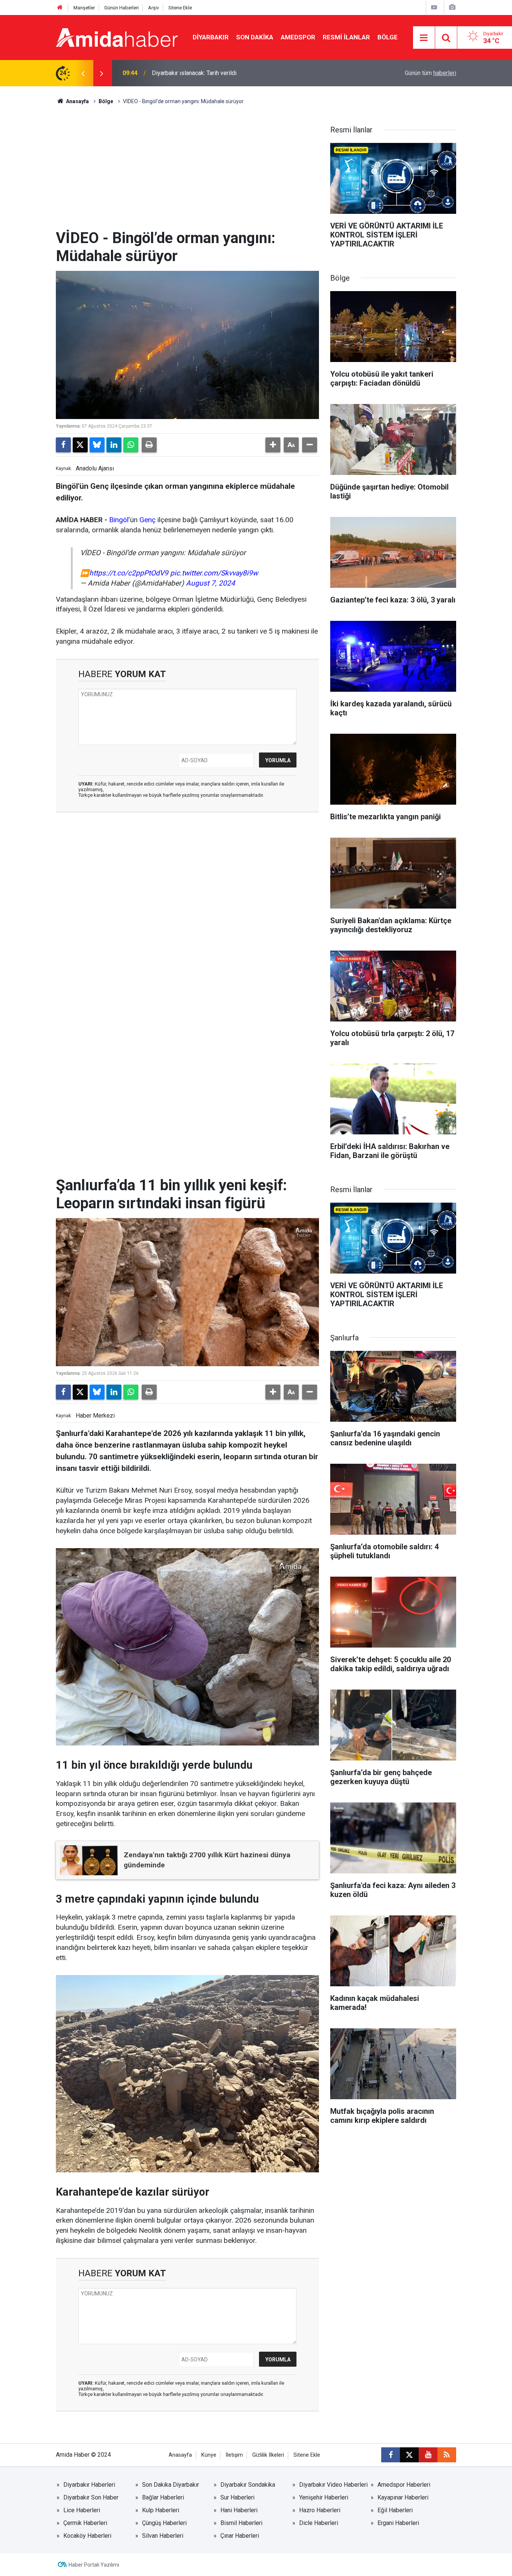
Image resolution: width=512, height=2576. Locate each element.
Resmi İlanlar (346, 37)
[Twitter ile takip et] (409, 2455)
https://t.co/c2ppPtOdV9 (129, 573)
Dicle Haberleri (319, 2523)
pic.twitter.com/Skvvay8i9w (214, 573)
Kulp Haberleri (161, 2510)
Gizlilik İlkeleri (268, 2455)
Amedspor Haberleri (404, 2485)
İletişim (234, 2455)
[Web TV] (434, 7)
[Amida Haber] (117, 37)
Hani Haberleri (239, 2510)
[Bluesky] (97, 445)
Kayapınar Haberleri (403, 2497)
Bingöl (119, 520)
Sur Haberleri (237, 2497)
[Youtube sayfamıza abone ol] (428, 2455)
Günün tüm (430, 73)
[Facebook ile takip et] (391, 2455)
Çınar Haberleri (240, 2536)
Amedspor (298, 37)
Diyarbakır (211, 37)
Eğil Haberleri (395, 2510)
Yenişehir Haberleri (324, 2497)
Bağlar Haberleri (163, 2497)
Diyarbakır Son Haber (91, 2497)
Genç (147, 520)
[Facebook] (63, 445)
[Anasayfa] (60, 8)
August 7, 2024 (210, 583)
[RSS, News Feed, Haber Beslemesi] (447, 2455)
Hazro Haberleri (320, 2510)
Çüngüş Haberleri (164, 2523)
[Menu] (424, 38)
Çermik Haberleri (85, 2523)
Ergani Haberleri (398, 2523)
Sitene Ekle (180, 8)
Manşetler (84, 8)
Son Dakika (255, 37)
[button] (273, 445)
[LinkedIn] (114, 445)
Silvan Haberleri (163, 2536)
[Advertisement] (187, 173)
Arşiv (153, 8)
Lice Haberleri (82, 2510)
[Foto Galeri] (452, 7)
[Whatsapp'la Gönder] (131, 445)
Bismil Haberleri (241, 2523)
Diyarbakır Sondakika (248, 2485)
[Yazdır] (149, 445)
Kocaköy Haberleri (87, 2536)
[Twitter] (80, 445)
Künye (209, 2455)
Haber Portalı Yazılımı (94, 2565)
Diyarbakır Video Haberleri (333, 2485)
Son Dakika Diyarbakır (171, 2485)
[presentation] (83, 73)
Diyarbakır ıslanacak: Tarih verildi (194, 73)
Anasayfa (77, 101)
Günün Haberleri (121, 8)
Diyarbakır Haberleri (89, 2485)
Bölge (388, 37)
